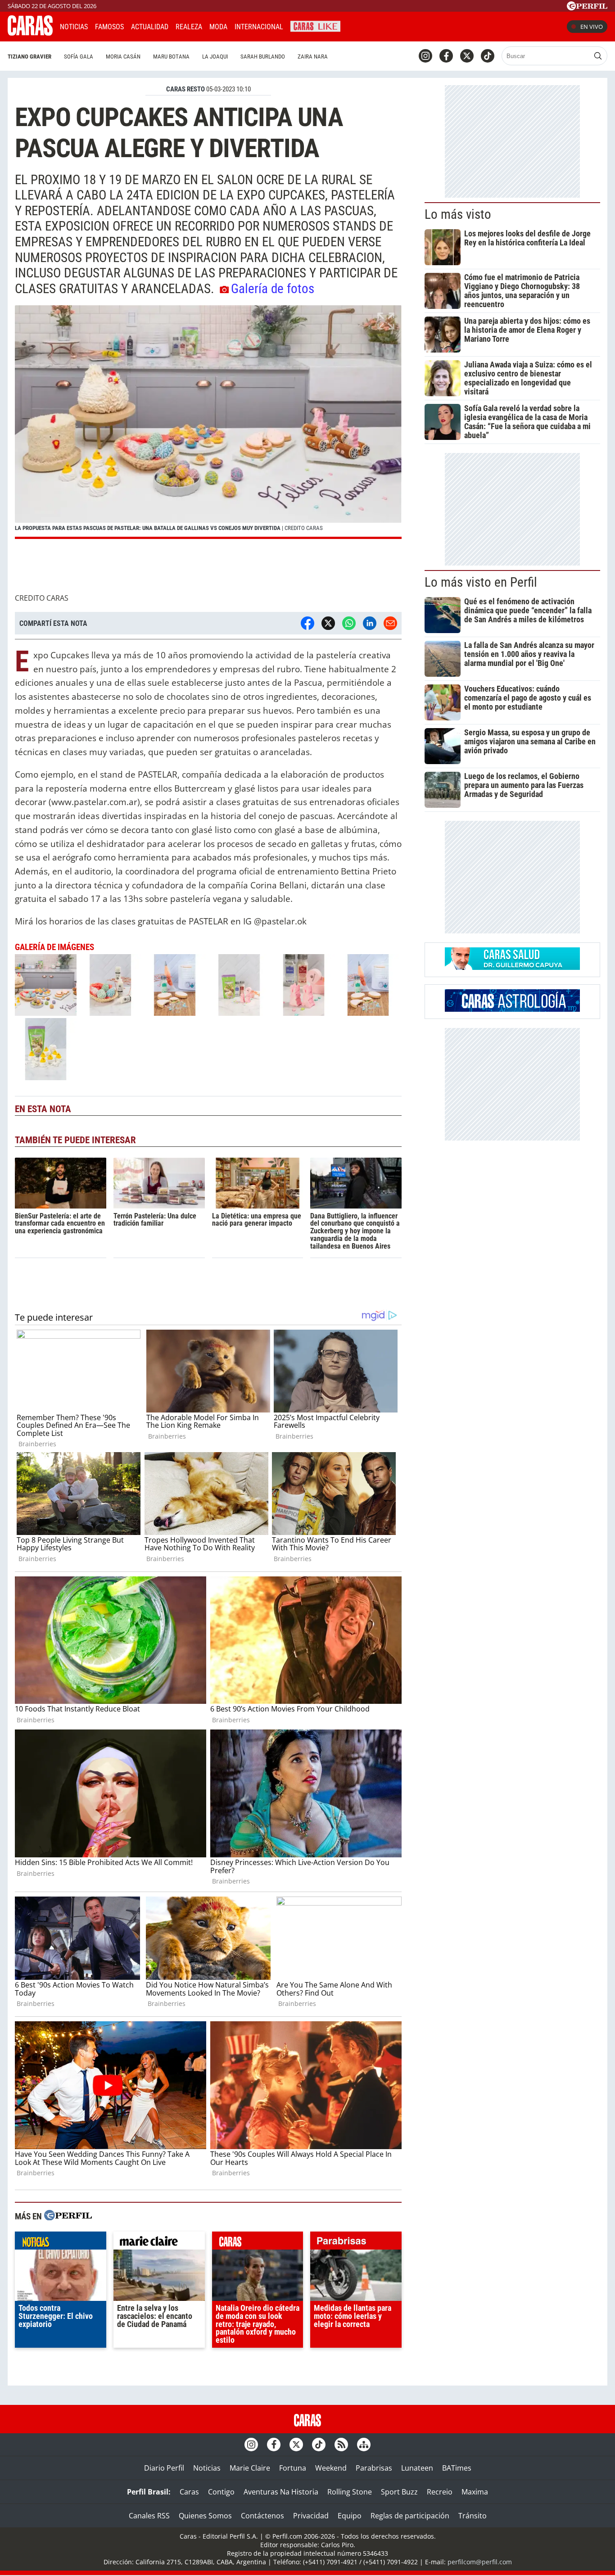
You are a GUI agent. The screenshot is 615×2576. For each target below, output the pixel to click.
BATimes (457, 2468)
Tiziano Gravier (29, 57)
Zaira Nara (313, 57)
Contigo (221, 2492)
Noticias (74, 27)
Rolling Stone (350, 2492)
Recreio (440, 2492)
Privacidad (311, 2516)
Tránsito (473, 2516)
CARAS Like (315, 25)
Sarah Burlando (263, 57)
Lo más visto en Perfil (481, 582)
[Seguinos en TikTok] (488, 56)
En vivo (592, 27)
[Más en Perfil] (68, 2216)
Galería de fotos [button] (273, 289)
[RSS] (341, 2445)
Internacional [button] (259, 27)
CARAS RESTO (185, 89)
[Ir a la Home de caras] (30, 33)
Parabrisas (374, 2468)
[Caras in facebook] (446, 56)
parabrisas (356, 2243)
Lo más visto (458, 214)
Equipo (350, 2516)
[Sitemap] (364, 2445)
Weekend (331, 2468)
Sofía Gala (79, 57)
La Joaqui (215, 57)
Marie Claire (250, 2468)
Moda (218, 27)
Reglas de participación (410, 2516)
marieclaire (159, 2243)
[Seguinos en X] (467, 56)
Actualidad (150, 27)
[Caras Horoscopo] (512, 1009)
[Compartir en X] (328, 623)
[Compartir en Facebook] (307, 623)
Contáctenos (262, 2516)
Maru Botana (171, 57)
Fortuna (293, 2468)
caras (258, 2243)
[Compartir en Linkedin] (370, 623)
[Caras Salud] (512, 967)
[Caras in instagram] (425, 56)
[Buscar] (598, 56)
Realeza (189, 27)
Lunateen (417, 2468)
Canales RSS (149, 2516)
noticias (61, 2243)
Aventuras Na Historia (281, 2492)
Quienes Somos (205, 2516)
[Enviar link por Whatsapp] (349, 623)
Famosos (109, 27)
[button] (208, 422)
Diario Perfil (164, 2468)
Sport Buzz (399, 2492)
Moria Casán (123, 57)
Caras (189, 2492)
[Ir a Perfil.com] (587, 8)
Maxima (475, 2492)
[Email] (390, 623)
